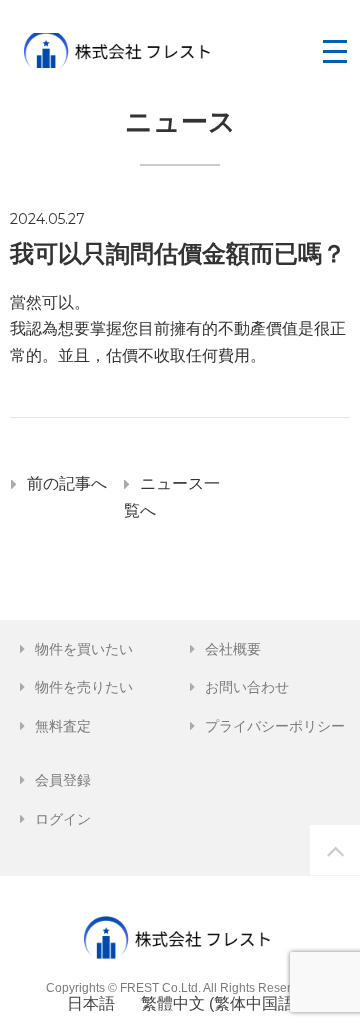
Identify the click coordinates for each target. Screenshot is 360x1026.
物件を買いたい (84, 649)
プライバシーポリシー (275, 726)
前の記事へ (67, 483)
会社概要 (233, 649)
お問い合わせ (247, 687)
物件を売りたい (84, 687)
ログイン (63, 819)
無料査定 (63, 726)
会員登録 (63, 780)
